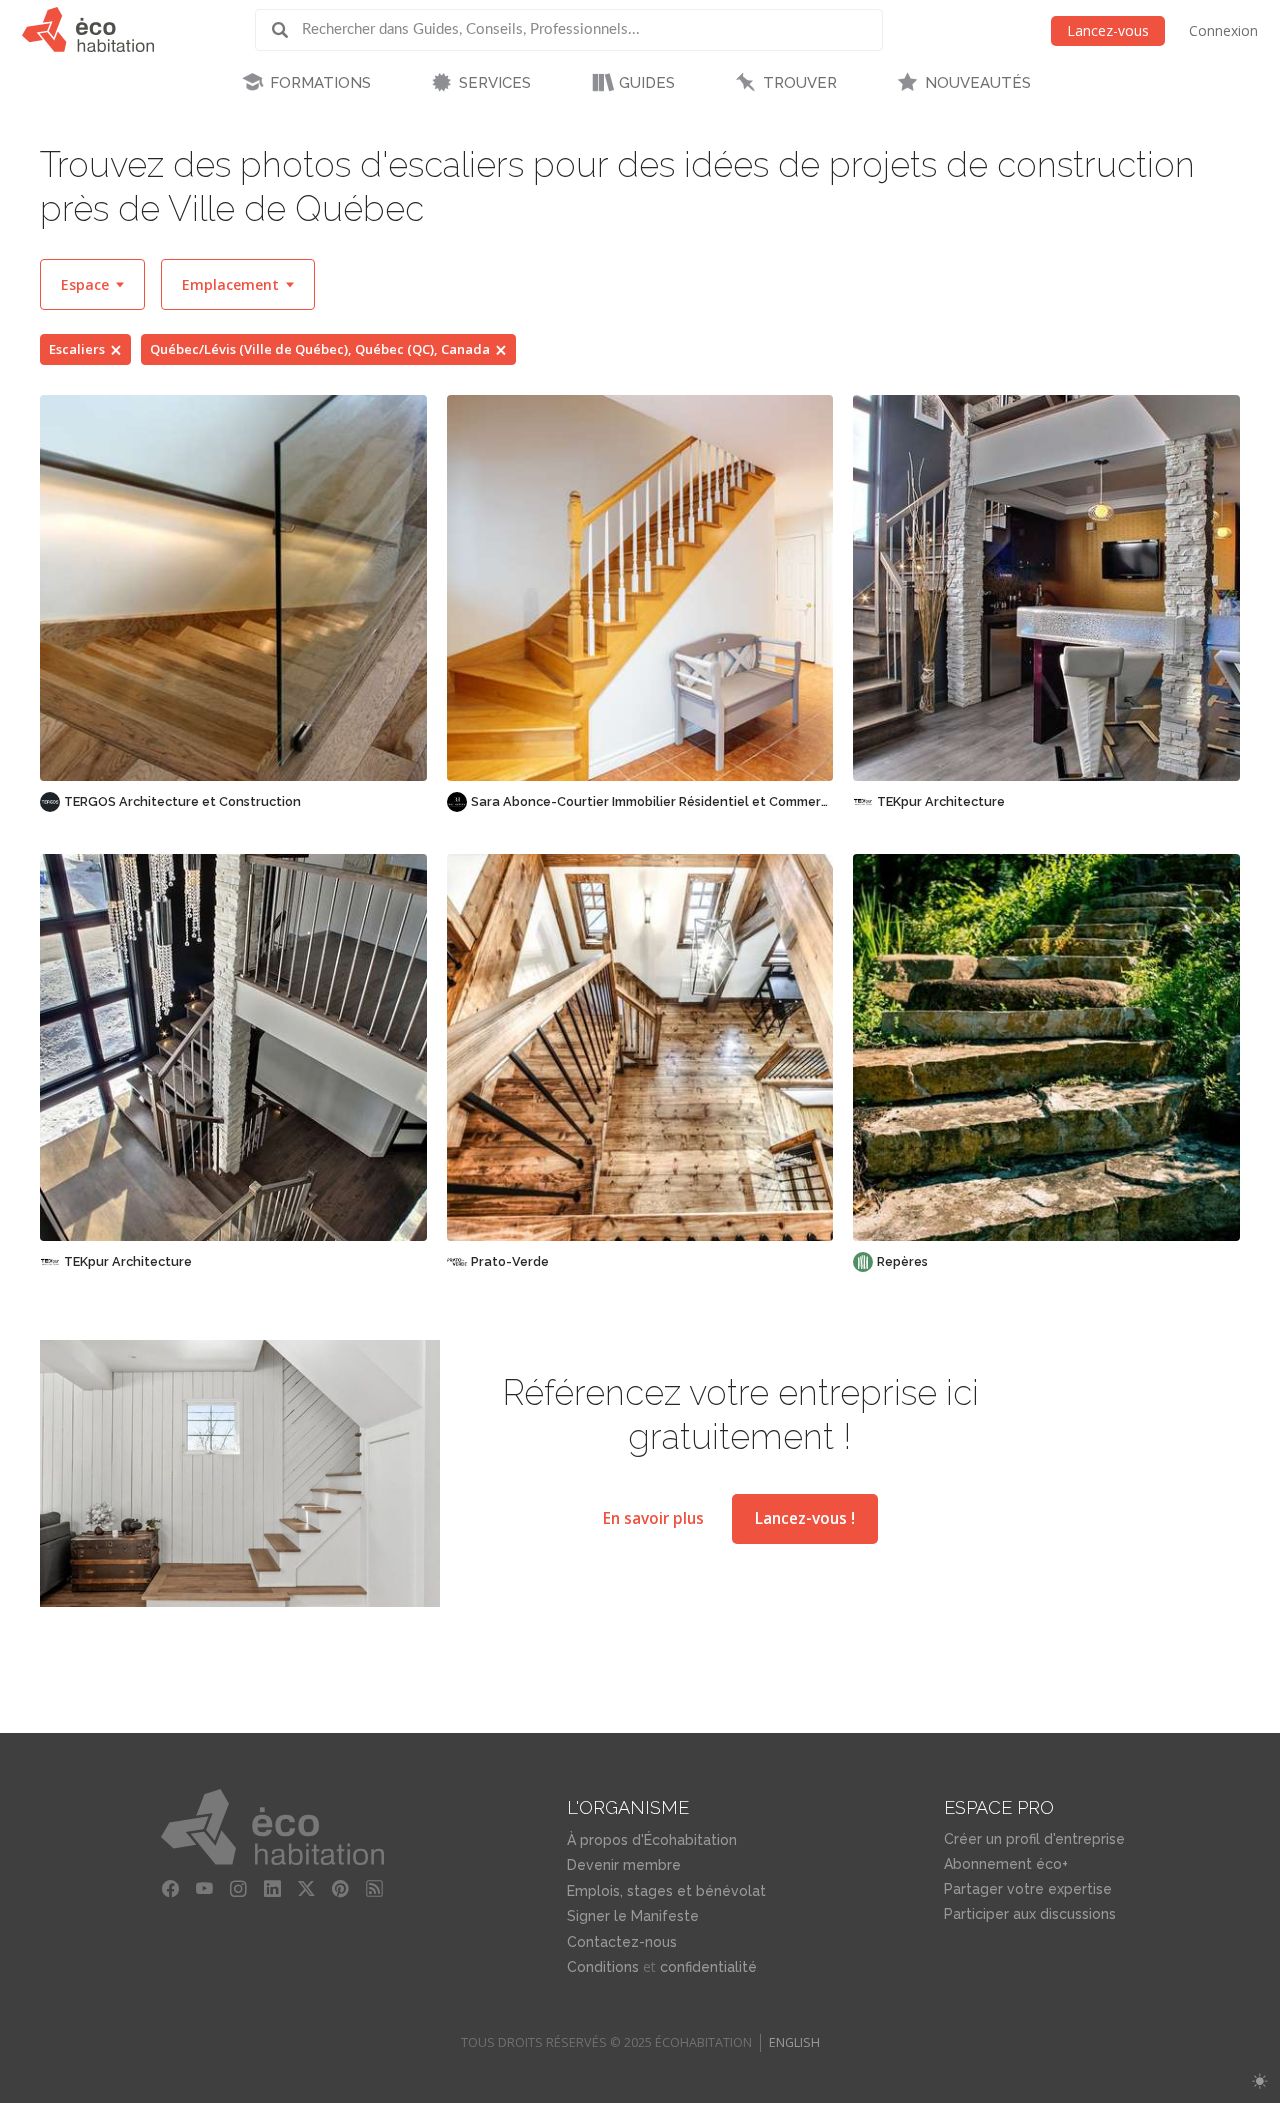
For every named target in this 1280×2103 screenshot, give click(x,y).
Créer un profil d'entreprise (1034, 1839)
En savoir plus (653, 1518)
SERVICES (495, 83)
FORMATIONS (320, 83)
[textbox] (92, 284)
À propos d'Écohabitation (652, 1840)
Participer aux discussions (1030, 1914)
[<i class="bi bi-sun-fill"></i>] (1259, 2081)
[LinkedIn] (272, 1889)
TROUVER (800, 83)
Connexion (1223, 30)
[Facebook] (170, 1889)
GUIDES (647, 83)
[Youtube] (204, 1889)
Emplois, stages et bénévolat (666, 1891)
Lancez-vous (1108, 30)
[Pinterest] (340, 1889)
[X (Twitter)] (306, 1889)
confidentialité (708, 1967)
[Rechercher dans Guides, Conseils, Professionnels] (287, 30)
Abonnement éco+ (1006, 1864)
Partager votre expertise (1028, 1889)
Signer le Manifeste (633, 1916)
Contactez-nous (622, 1942)
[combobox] (92, 284)
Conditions (603, 1967)
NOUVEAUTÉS (978, 83)
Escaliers (77, 349)
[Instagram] (238, 1889)
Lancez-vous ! (805, 1518)
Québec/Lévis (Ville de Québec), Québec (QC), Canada (320, 349)
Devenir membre (624, 1865)
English (794, 2042)
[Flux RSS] (374, 1889)
